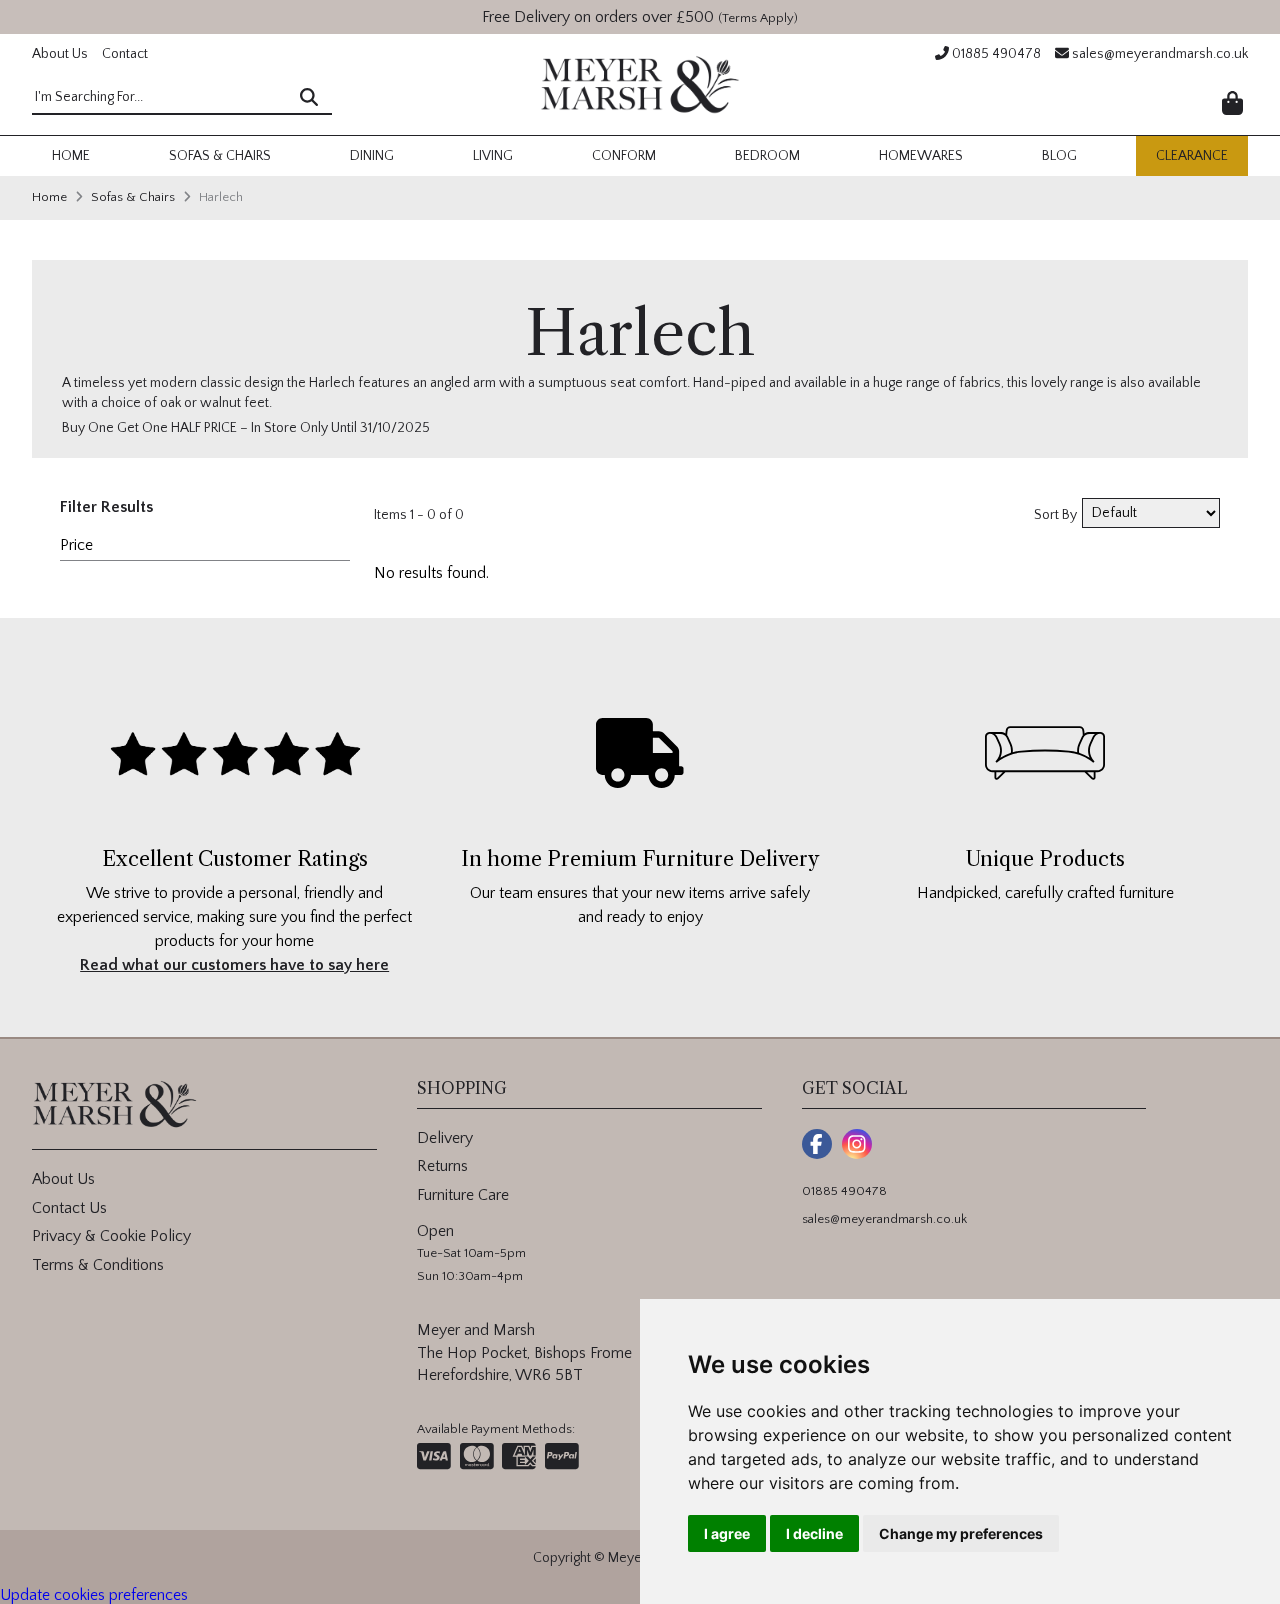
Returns (442, 1166)
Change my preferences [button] (961, 1533)
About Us (60, 54)
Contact (125, 54)
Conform (624, 156)
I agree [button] (727, 1533)
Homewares (921, 156)
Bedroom (767, 156)
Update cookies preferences (94, 1595)
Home (71, 156)
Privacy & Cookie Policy (111, 1236)
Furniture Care (463, 1195)
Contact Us (69, 1208)
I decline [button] (814, 1533)
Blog (1059, 156)
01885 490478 (995, 54)
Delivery (445, 1138)
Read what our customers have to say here (234, 965)
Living (493, 156)
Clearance (1192, 156)
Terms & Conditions (98, 1265)
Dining (372, 156)
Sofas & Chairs (220, 156)
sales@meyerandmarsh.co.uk (1158, 54)
